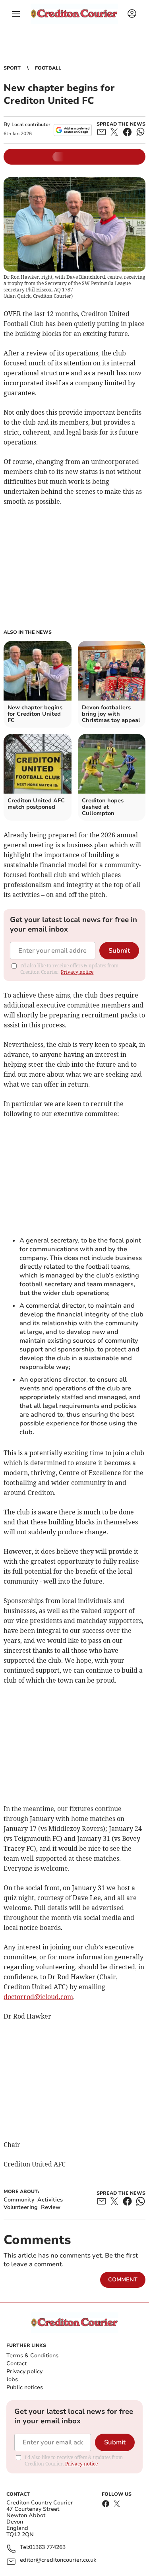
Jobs (12, 2379)
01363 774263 (47, 2548)
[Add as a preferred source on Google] (73, 130)
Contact (16, 2363)
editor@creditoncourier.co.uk (58, 2560)
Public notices (25, 2387)
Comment (123, 2280)
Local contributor (31, 124)
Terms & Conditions (32, 2356)
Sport (12, 68)
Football (48, 68)
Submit (119, 951)
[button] (16, 14)
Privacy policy (24, 2371)
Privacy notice (77, 972)
